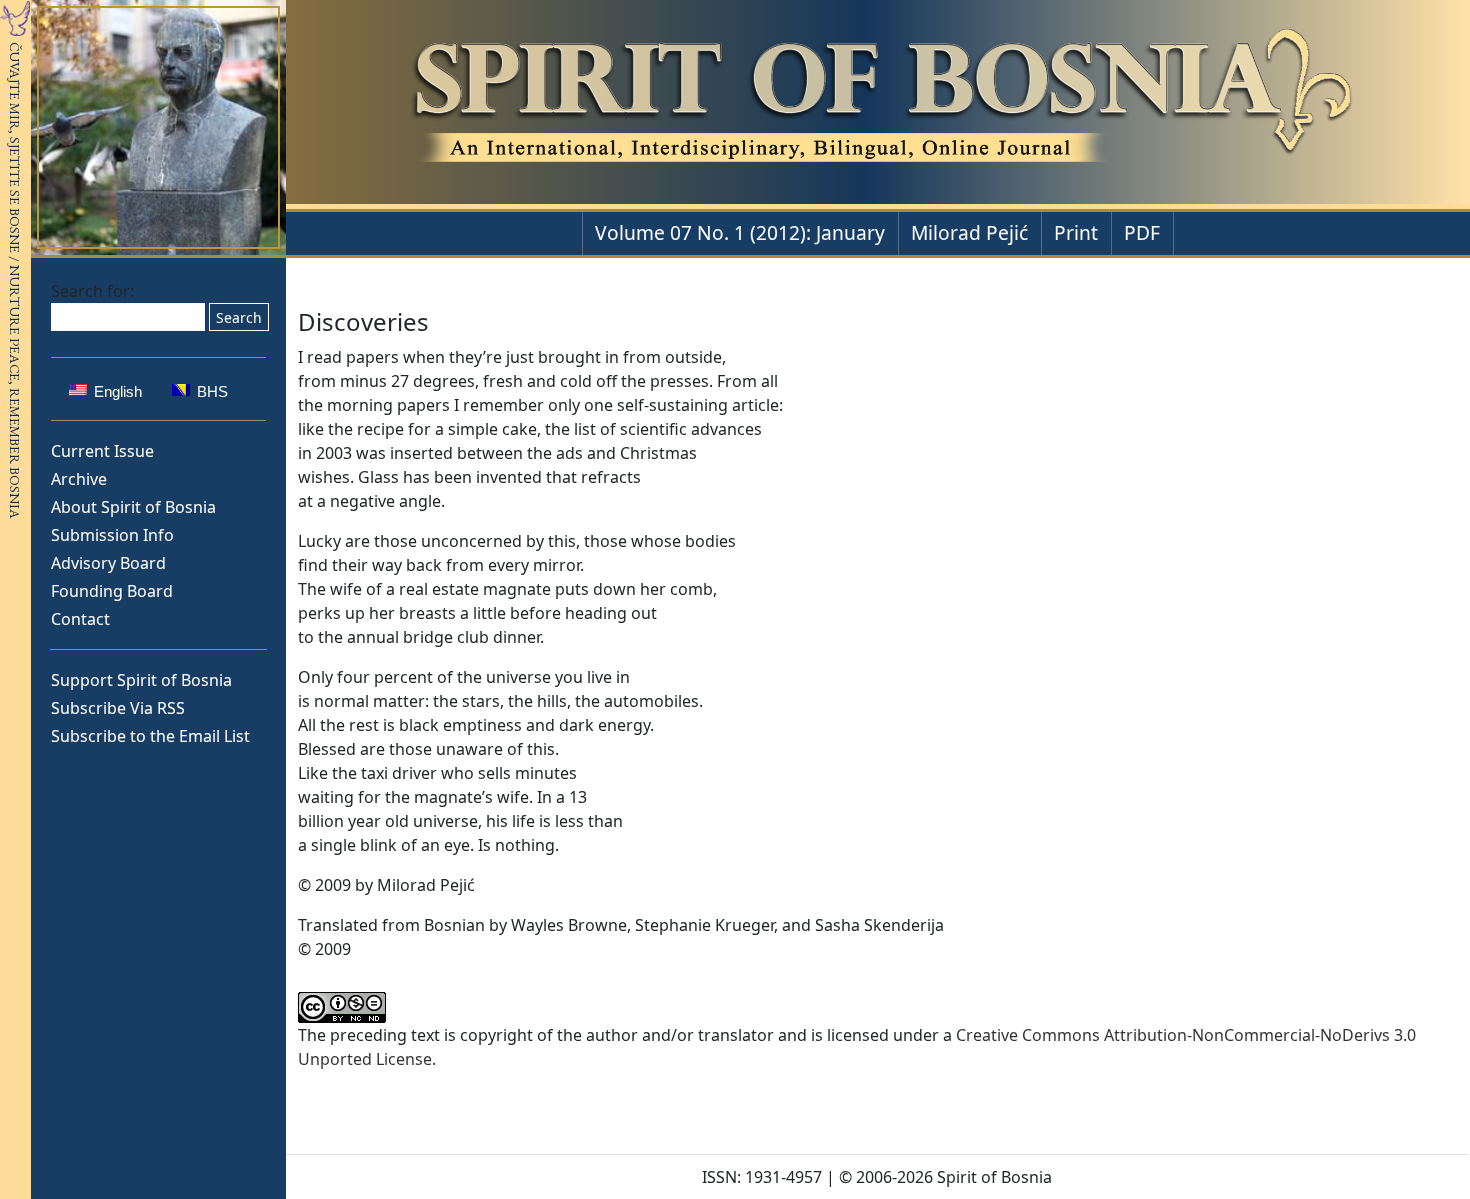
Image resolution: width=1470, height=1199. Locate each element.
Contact (80, 619)
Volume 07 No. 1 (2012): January (740, 232)
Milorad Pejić (969, 232)
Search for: (92, 291)
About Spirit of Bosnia (133, 507)
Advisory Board (108, 563)
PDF (1142, 232)
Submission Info (112, 535)
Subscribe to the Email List (150, 736)
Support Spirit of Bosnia (141, 680)
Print (1076, 232)
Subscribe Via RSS (118, 708)
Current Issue (102, 451)
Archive (79, 479)
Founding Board (112, 591)
